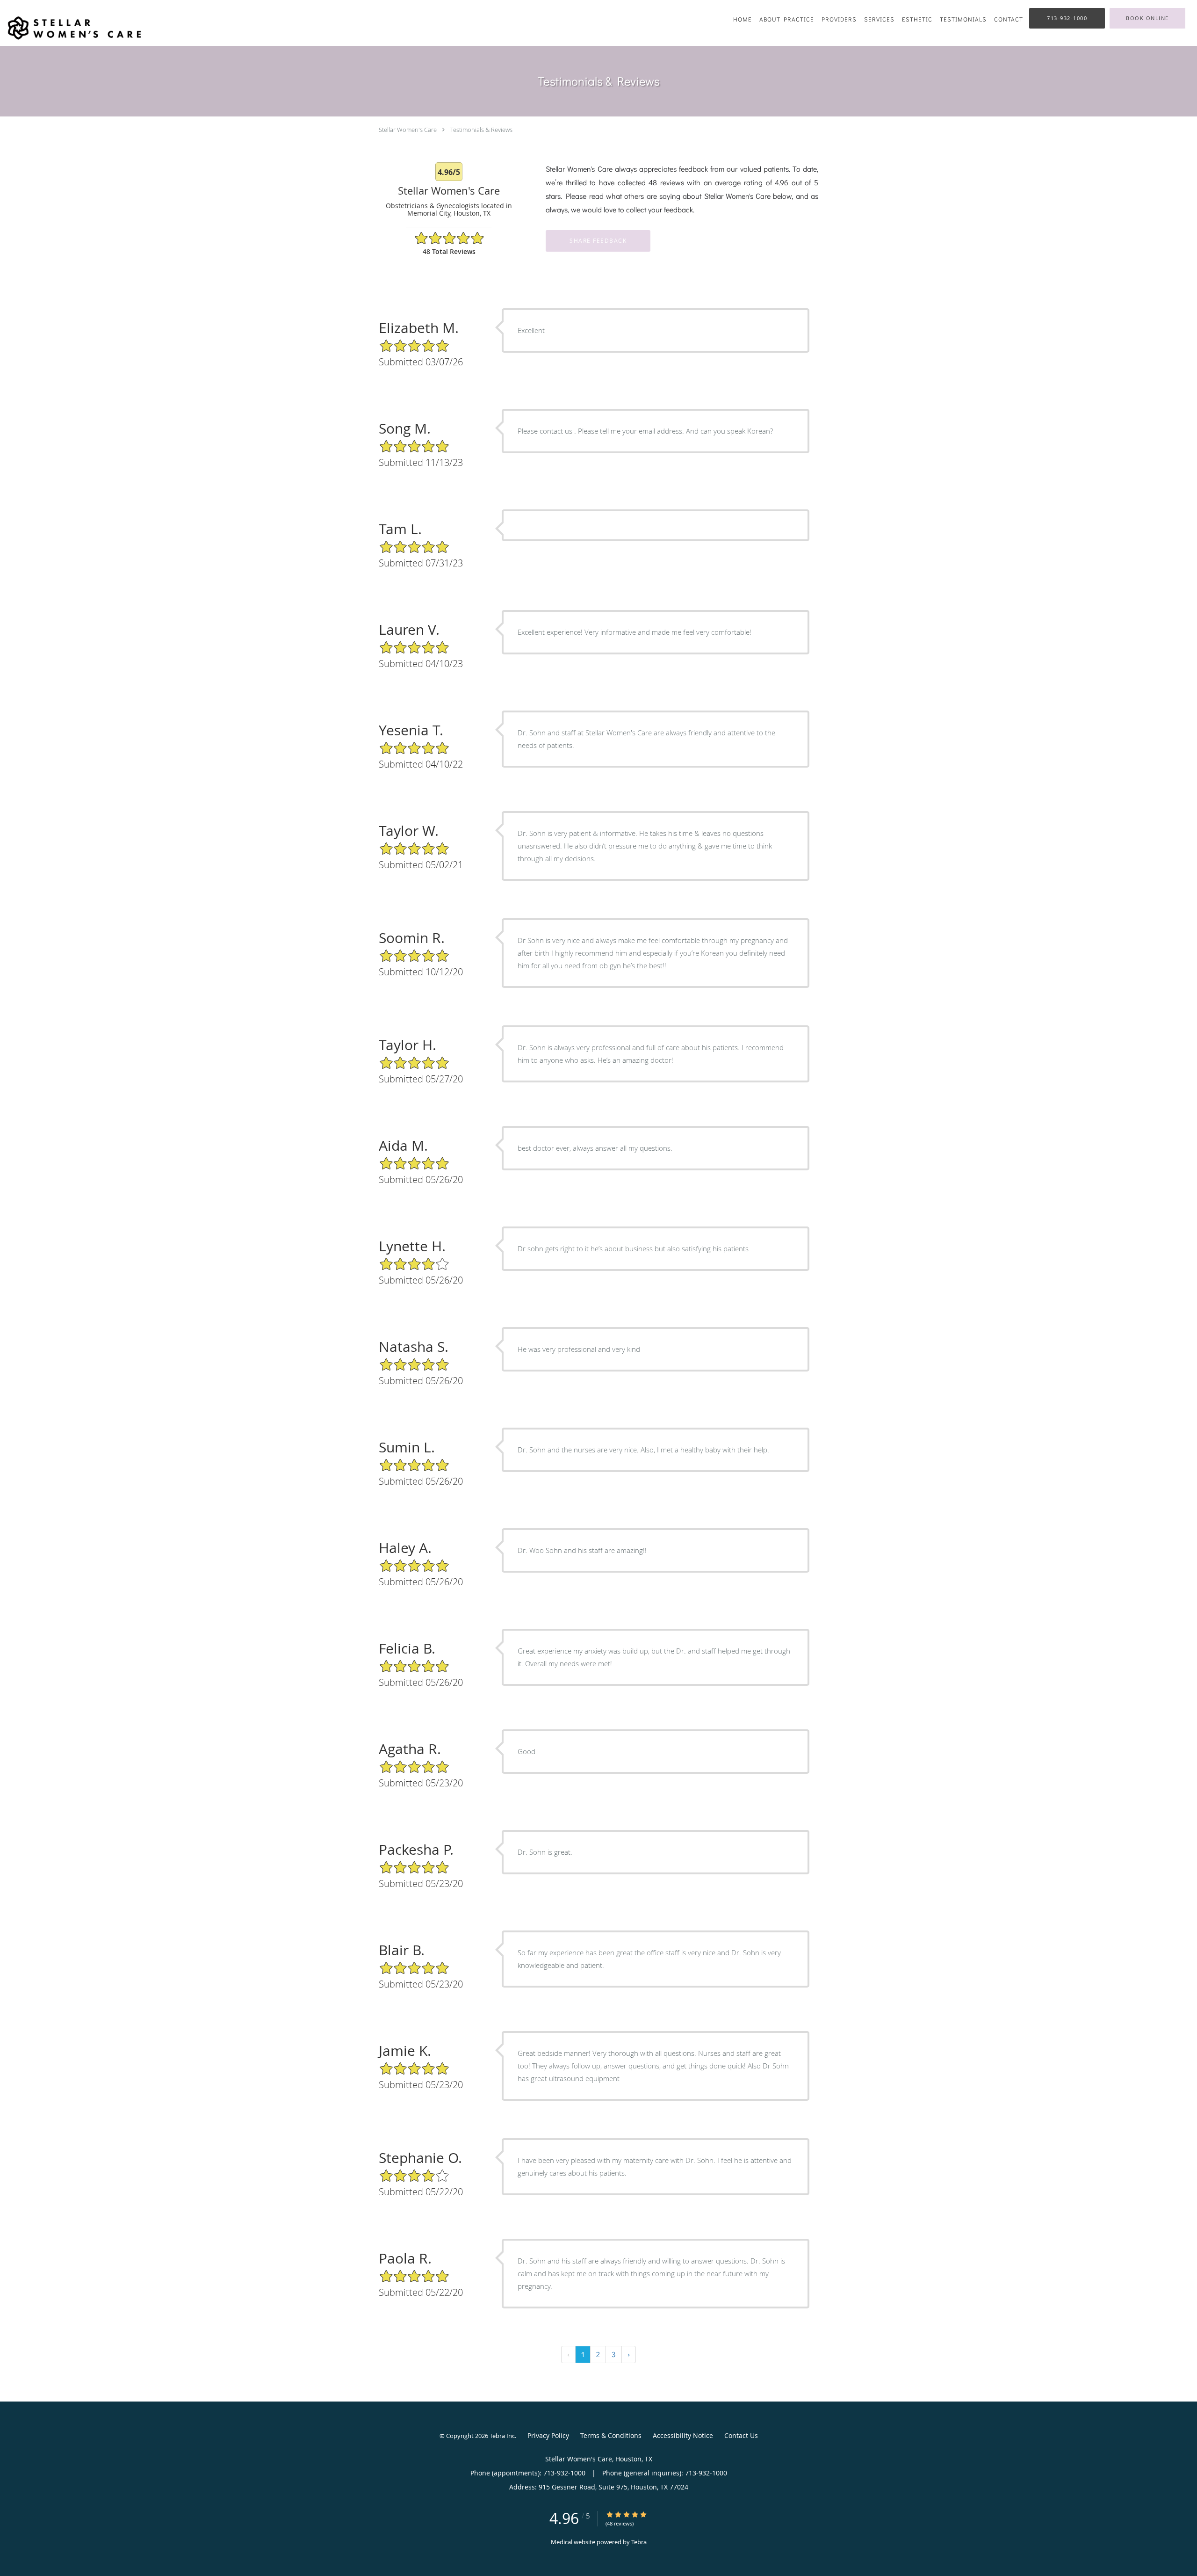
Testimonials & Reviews (481, 130)
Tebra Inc (502, 2436)
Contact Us (741, 2435)
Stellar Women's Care (408, 130)
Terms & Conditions (611, 2435)
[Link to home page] (72, 28)
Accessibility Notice (683, 2435)
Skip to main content (47, 5)
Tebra (639, 2542)
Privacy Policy (548, 2435)
